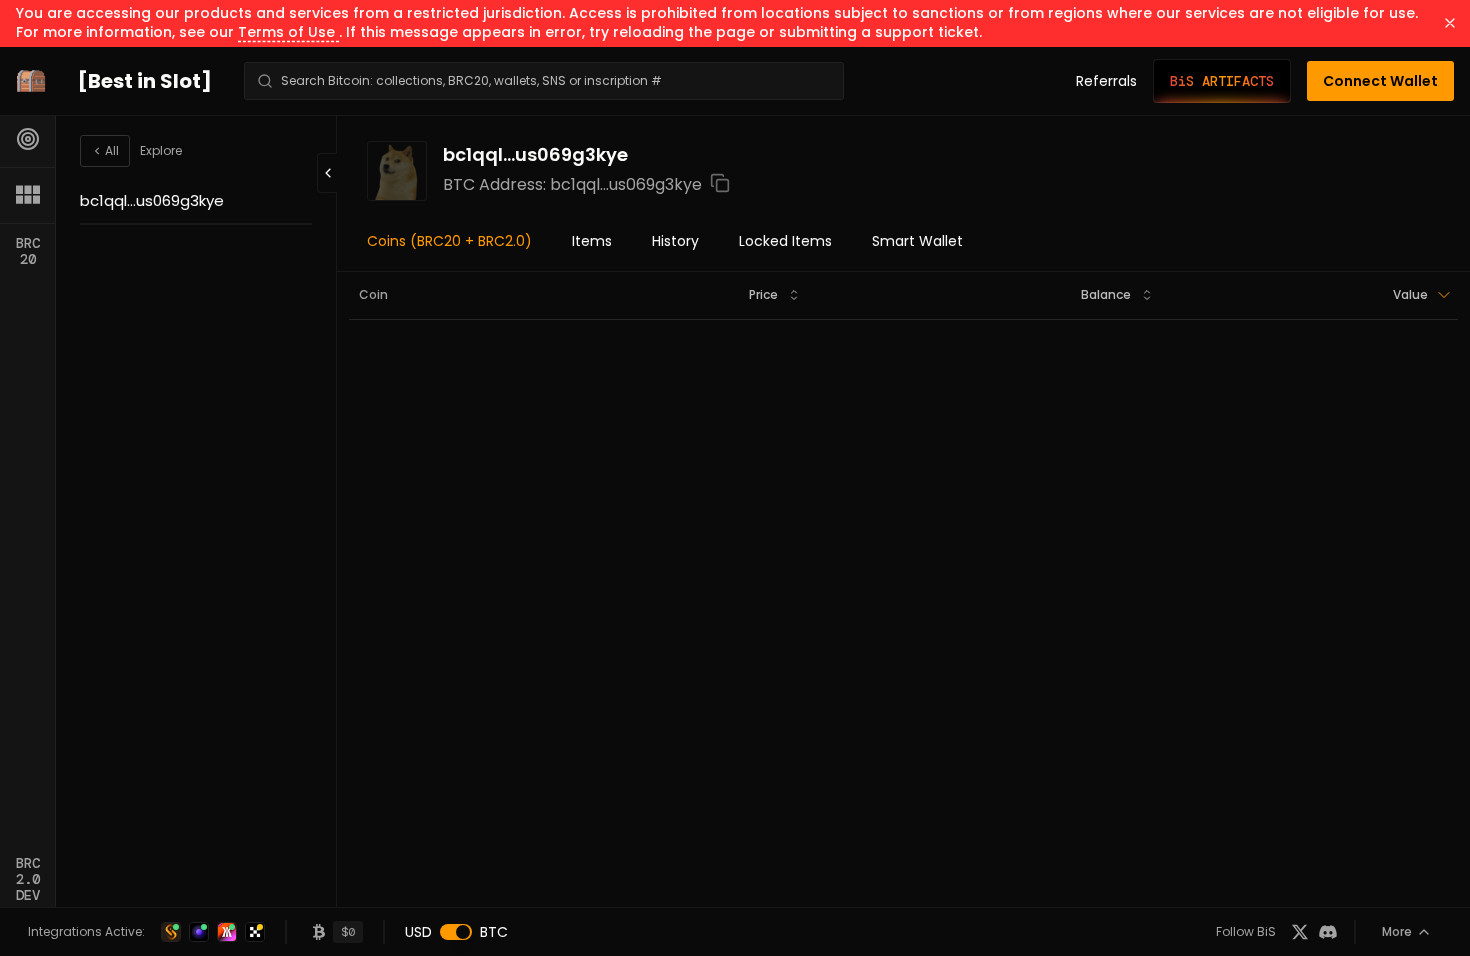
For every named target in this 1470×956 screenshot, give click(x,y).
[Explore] (28, 139)
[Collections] (28, 195)
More (1397, 931)
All (112, 150)
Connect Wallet (1380, 81)
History (675, 241)
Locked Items (785, 241)
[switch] (456, 932)
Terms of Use (288, 32)
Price (763, 294)
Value (1410, 294)
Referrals (1106, 81)
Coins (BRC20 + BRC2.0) (449, 241)
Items (592, 241)
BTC (494, 932)
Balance (1106, 294)
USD (418, 932)
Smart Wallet (917, 241)
